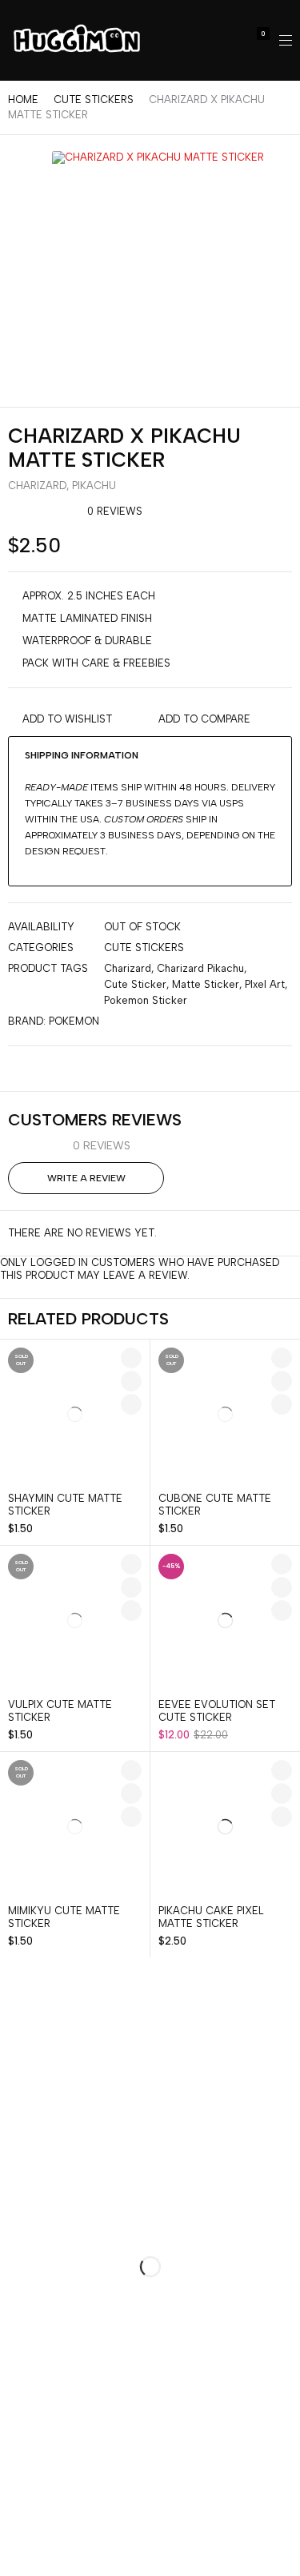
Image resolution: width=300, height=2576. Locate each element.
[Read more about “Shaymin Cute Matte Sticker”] (131, 1404)
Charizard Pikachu (200, 968)
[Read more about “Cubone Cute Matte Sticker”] (282, 1404)
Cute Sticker (135, 984)
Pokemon (74, 1021)
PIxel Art (265, 984)
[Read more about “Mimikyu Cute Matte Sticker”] (131, 1817)
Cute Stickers (94, 100)
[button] (282, 1610)
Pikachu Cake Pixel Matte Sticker (211, 1917)
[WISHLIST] (131, 1358)
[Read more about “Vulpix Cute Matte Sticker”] (131, 1610)
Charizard (37, 486)
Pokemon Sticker (146, 1000)
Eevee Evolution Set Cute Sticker (217, 1711)
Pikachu (94, 486)
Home (23, 100)
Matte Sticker (206, 984)
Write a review (86, 1178)
